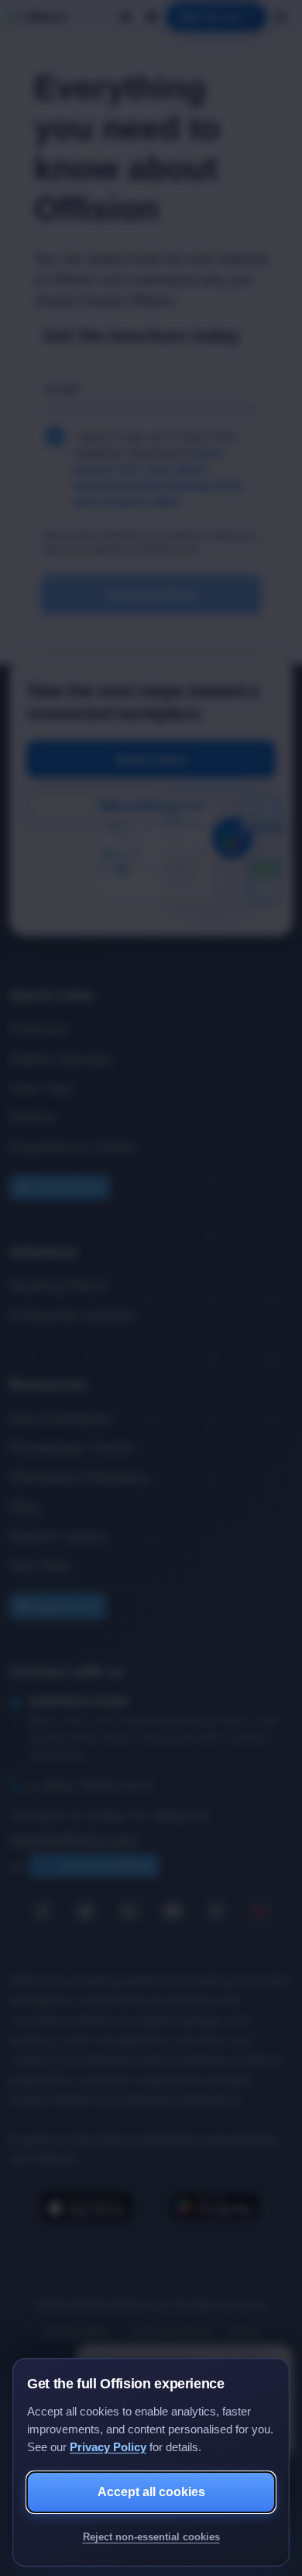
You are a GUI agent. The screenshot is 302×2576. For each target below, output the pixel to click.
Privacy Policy (108, 2447)
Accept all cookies (151, 2492)
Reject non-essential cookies (151, 2537)
